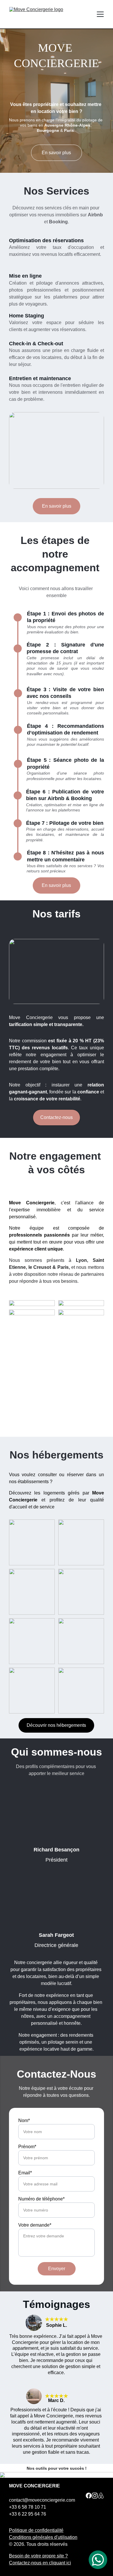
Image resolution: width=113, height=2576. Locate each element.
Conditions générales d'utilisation (43, 2537)
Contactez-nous (57, 1117)
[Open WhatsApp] (98, 2560)
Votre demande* (35, 2225)
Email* (25, 2173)
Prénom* (27, 2147)
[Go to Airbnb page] (101, 2496)
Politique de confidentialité (36, 2530)
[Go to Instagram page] (95, 2496)
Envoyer (57, 2269)
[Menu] (100, 14)
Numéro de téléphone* (41, 2199)
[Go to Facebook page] (89, 2496)
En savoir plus (56, 153)
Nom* (24, 2120)
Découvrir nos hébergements (56, 1725)
